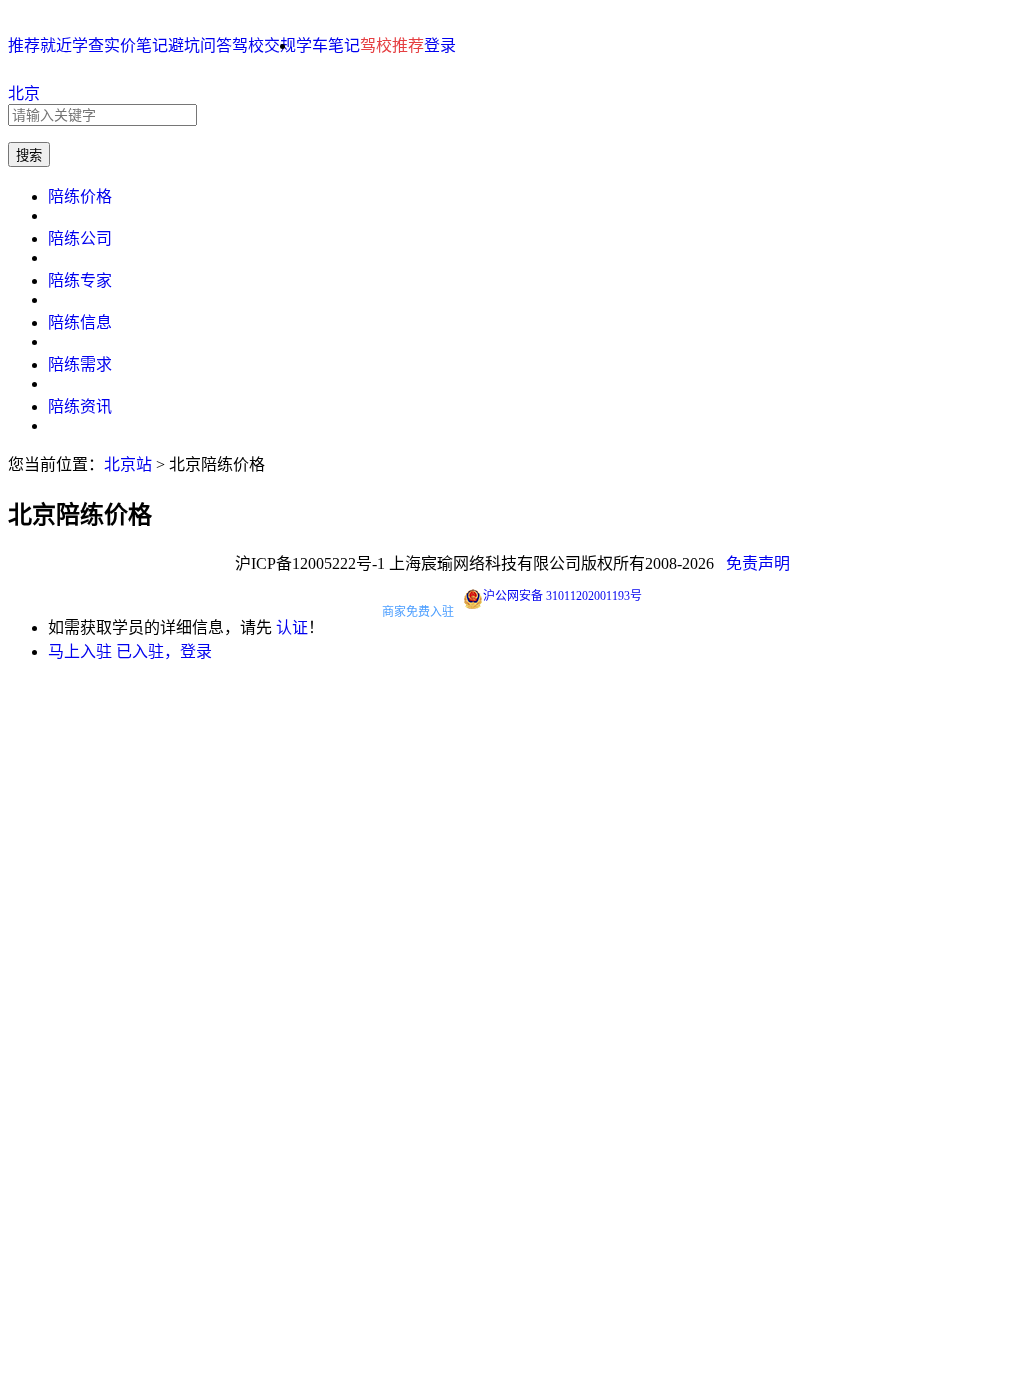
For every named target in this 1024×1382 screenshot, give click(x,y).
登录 (440, 45)
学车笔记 (328, 45)
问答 (216, 45)
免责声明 (758, 563)
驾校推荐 (392, 45)
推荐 (24, 45)
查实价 (112, 45)
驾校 (248, 45)
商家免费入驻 (418, 612)
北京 (24, 93)
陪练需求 (80, 364)
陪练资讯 (80, 406)
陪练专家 (80, 280)
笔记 (152, 45)
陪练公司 (80, 238)
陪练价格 (80, 196)
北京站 (128, 464)
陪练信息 (80, 322)
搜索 (29, 155)
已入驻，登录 (164, 651)
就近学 (64, 45)
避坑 (184, 45)
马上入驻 (80, 651)
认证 (292, 627)
